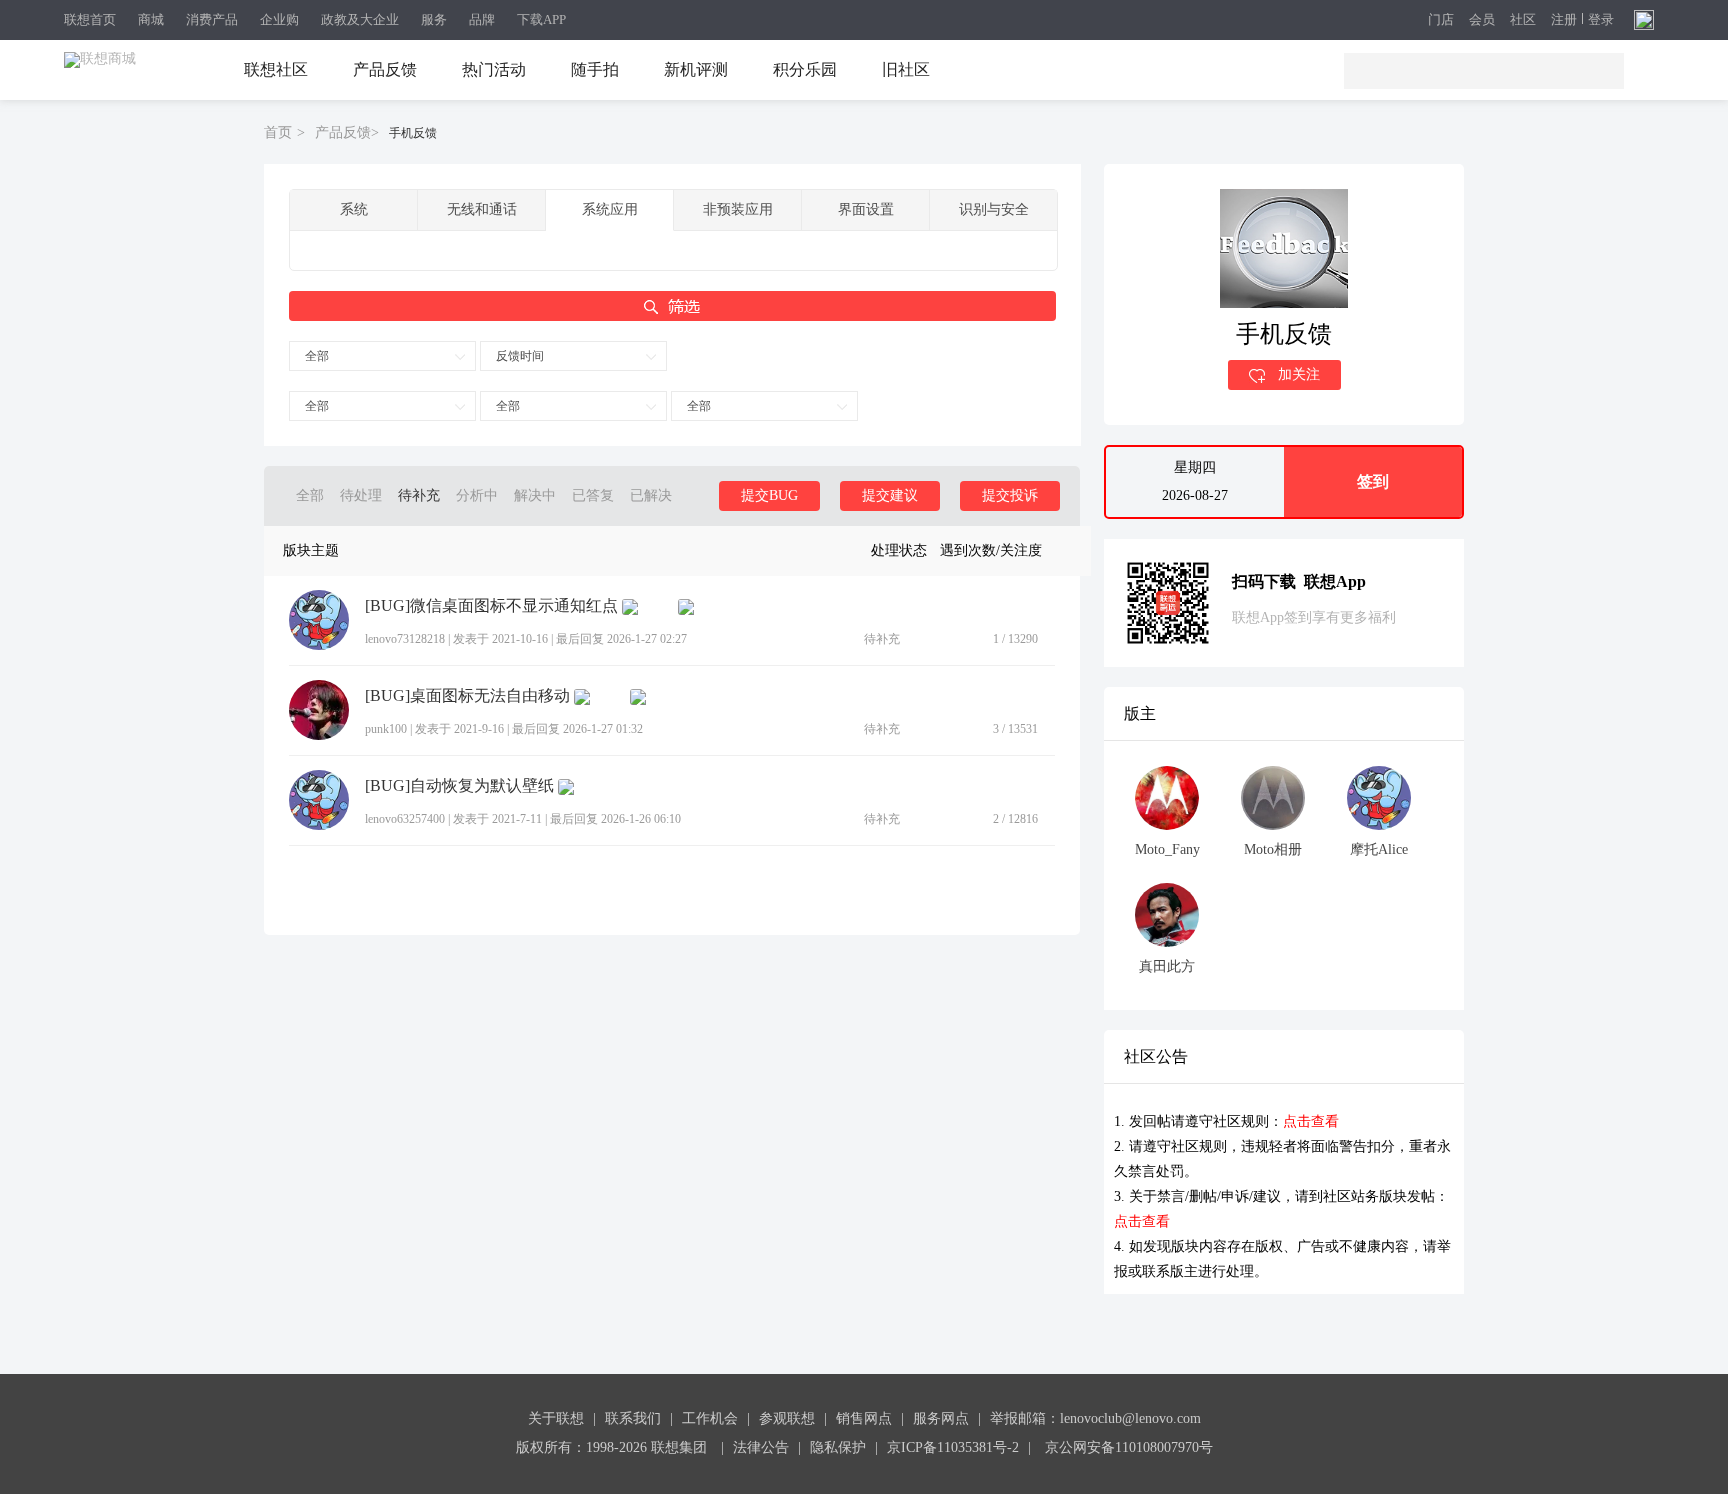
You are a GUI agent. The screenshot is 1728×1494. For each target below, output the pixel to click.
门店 (1441, 20)
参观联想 (787, 1418)
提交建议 (890, 495)
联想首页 (90, 19)
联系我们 (633, 1418)
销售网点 (864, 1418)
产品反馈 (385, 69)
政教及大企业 (360, 19)
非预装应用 (738, 209)
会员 (1482, 20)
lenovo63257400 (405, 819)
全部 (317, 356)
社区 (1523, 20)
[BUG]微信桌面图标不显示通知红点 (491, 606)
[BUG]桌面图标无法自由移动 (467, 696)
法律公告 (761, 1447)
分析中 (477, 495)
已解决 (651, 495)
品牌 (482, 19)
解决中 (535, 495)
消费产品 (212, 19)
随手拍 (595, 69)
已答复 (593, 495)
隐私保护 (838, 1447)
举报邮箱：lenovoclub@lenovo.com (1095, 1418)
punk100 (386, 729)
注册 (1564, 20)
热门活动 (494, 69)
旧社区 (906, 69)
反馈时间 (520, 356)
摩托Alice (1379, 849)
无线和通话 (482, 209)
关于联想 (556, 1418)
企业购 (279, 19)
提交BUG (769, 495)
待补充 (419, 495)
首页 (278, 132)
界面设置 (866, 209)
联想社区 (276, 69)
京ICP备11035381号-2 (953, 1447)
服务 (434, 19)
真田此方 (1167, 966)
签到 (1373, 481)
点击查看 (1311, 1121)
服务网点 (941, 1418)
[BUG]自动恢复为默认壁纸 (459, 786)
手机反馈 (413, 133)
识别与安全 (994, 209)
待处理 (361, 495)
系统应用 (610, 209)
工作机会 (710, 1418)
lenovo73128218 (405, 639)
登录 (1601, 20)
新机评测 (696, 69)
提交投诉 (1010, 495)
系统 (354, 209)
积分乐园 (805, 69)
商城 (151, 19)
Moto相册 (1273, 849)
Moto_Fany (1167, 849)
